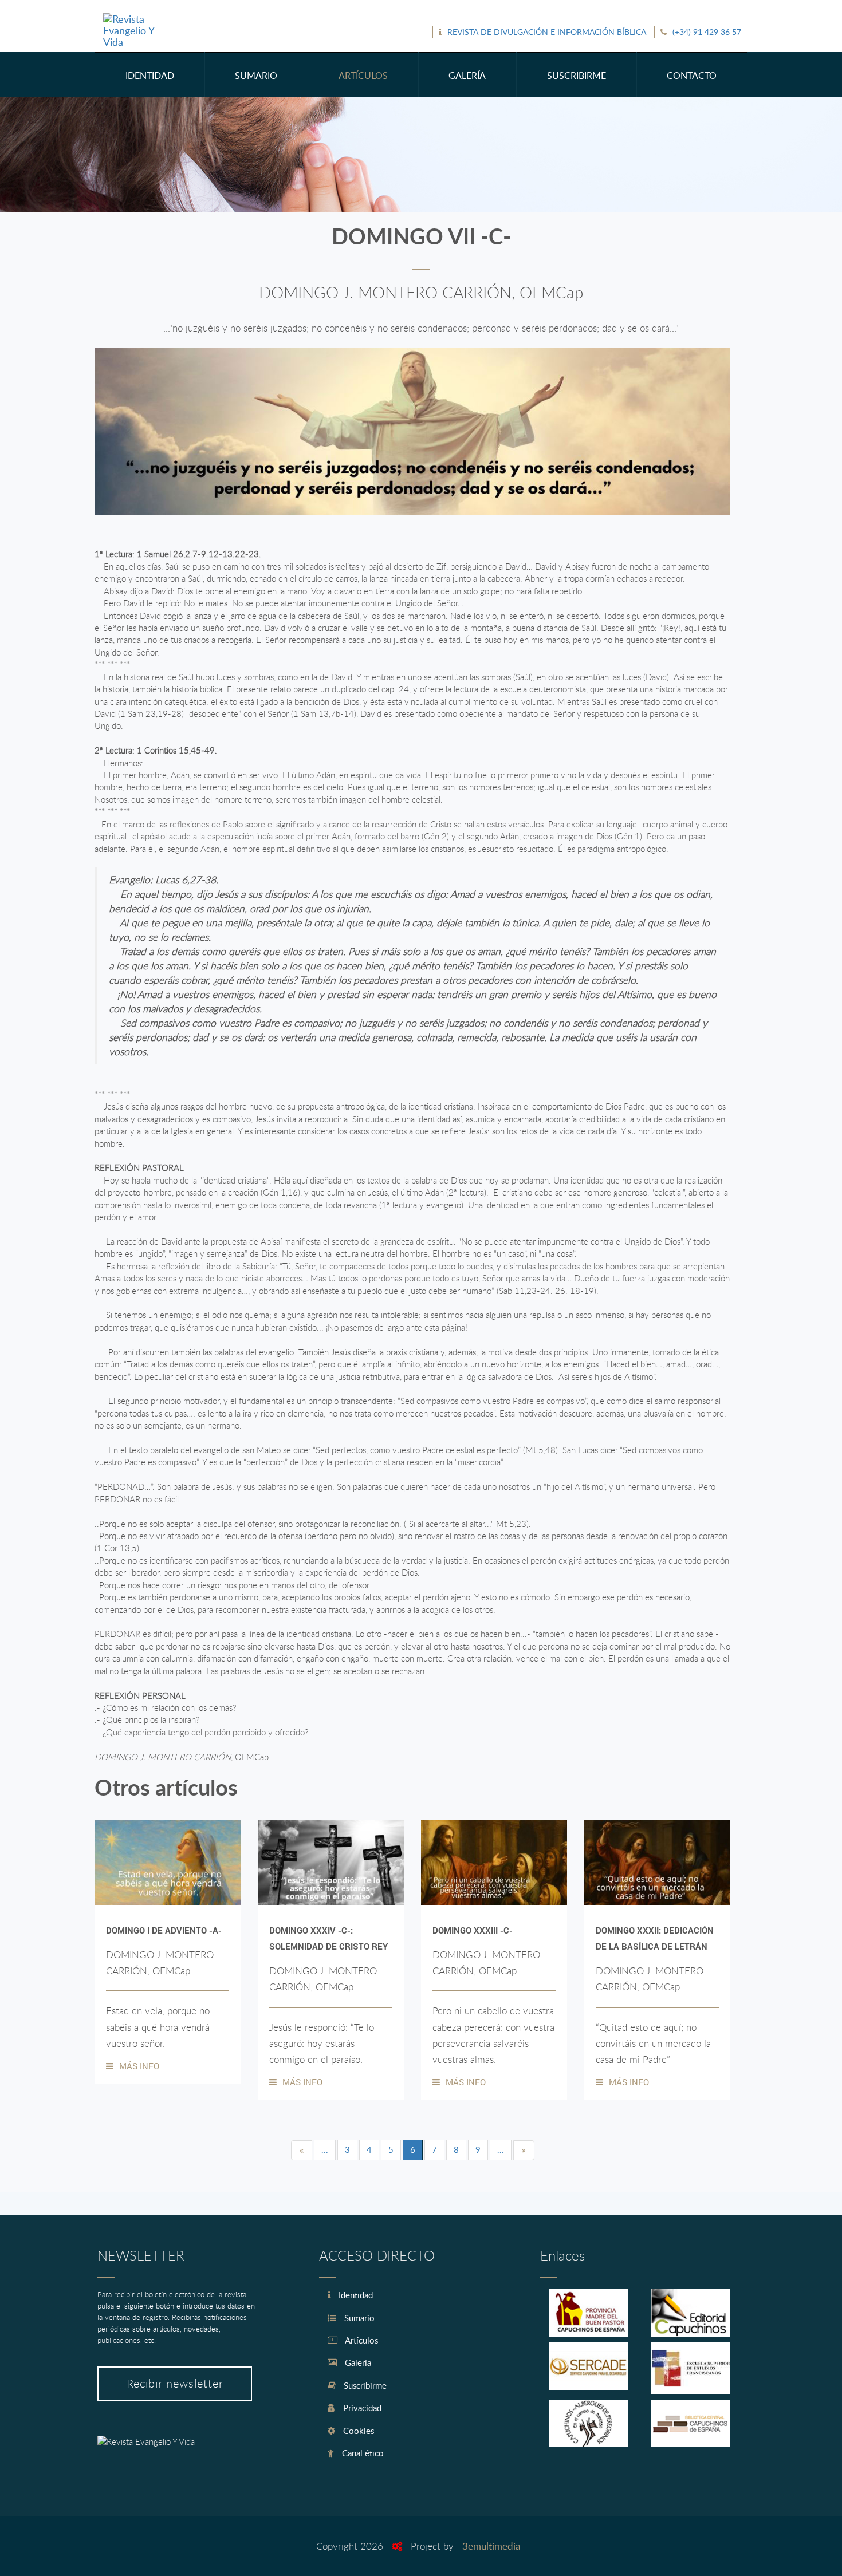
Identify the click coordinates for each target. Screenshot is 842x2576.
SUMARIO (256, 76)
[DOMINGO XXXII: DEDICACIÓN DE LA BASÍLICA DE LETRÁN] (657, 1863)
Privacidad (361, 2408)
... (325, 2149)
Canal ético (362, 2453)
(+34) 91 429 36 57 (707, 32)
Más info (139, 2066)
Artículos (361, 2340)
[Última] (524, 2150)
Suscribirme (364, 2385)
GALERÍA (467, 76)
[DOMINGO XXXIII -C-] (494, 1863)
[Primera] (302, 2150)
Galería (357, 2362)
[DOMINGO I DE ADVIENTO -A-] (168, 1863)
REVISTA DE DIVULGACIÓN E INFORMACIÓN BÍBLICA (547, 32)
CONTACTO (692, 76)
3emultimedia (491, 2546)
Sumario (358, 2318)
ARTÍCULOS (363, 76)
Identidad (355, 2295)
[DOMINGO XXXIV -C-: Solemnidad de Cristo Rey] (331, 1863)
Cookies (357, 2431)
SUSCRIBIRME (577, 76)
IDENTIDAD (150, 76)
